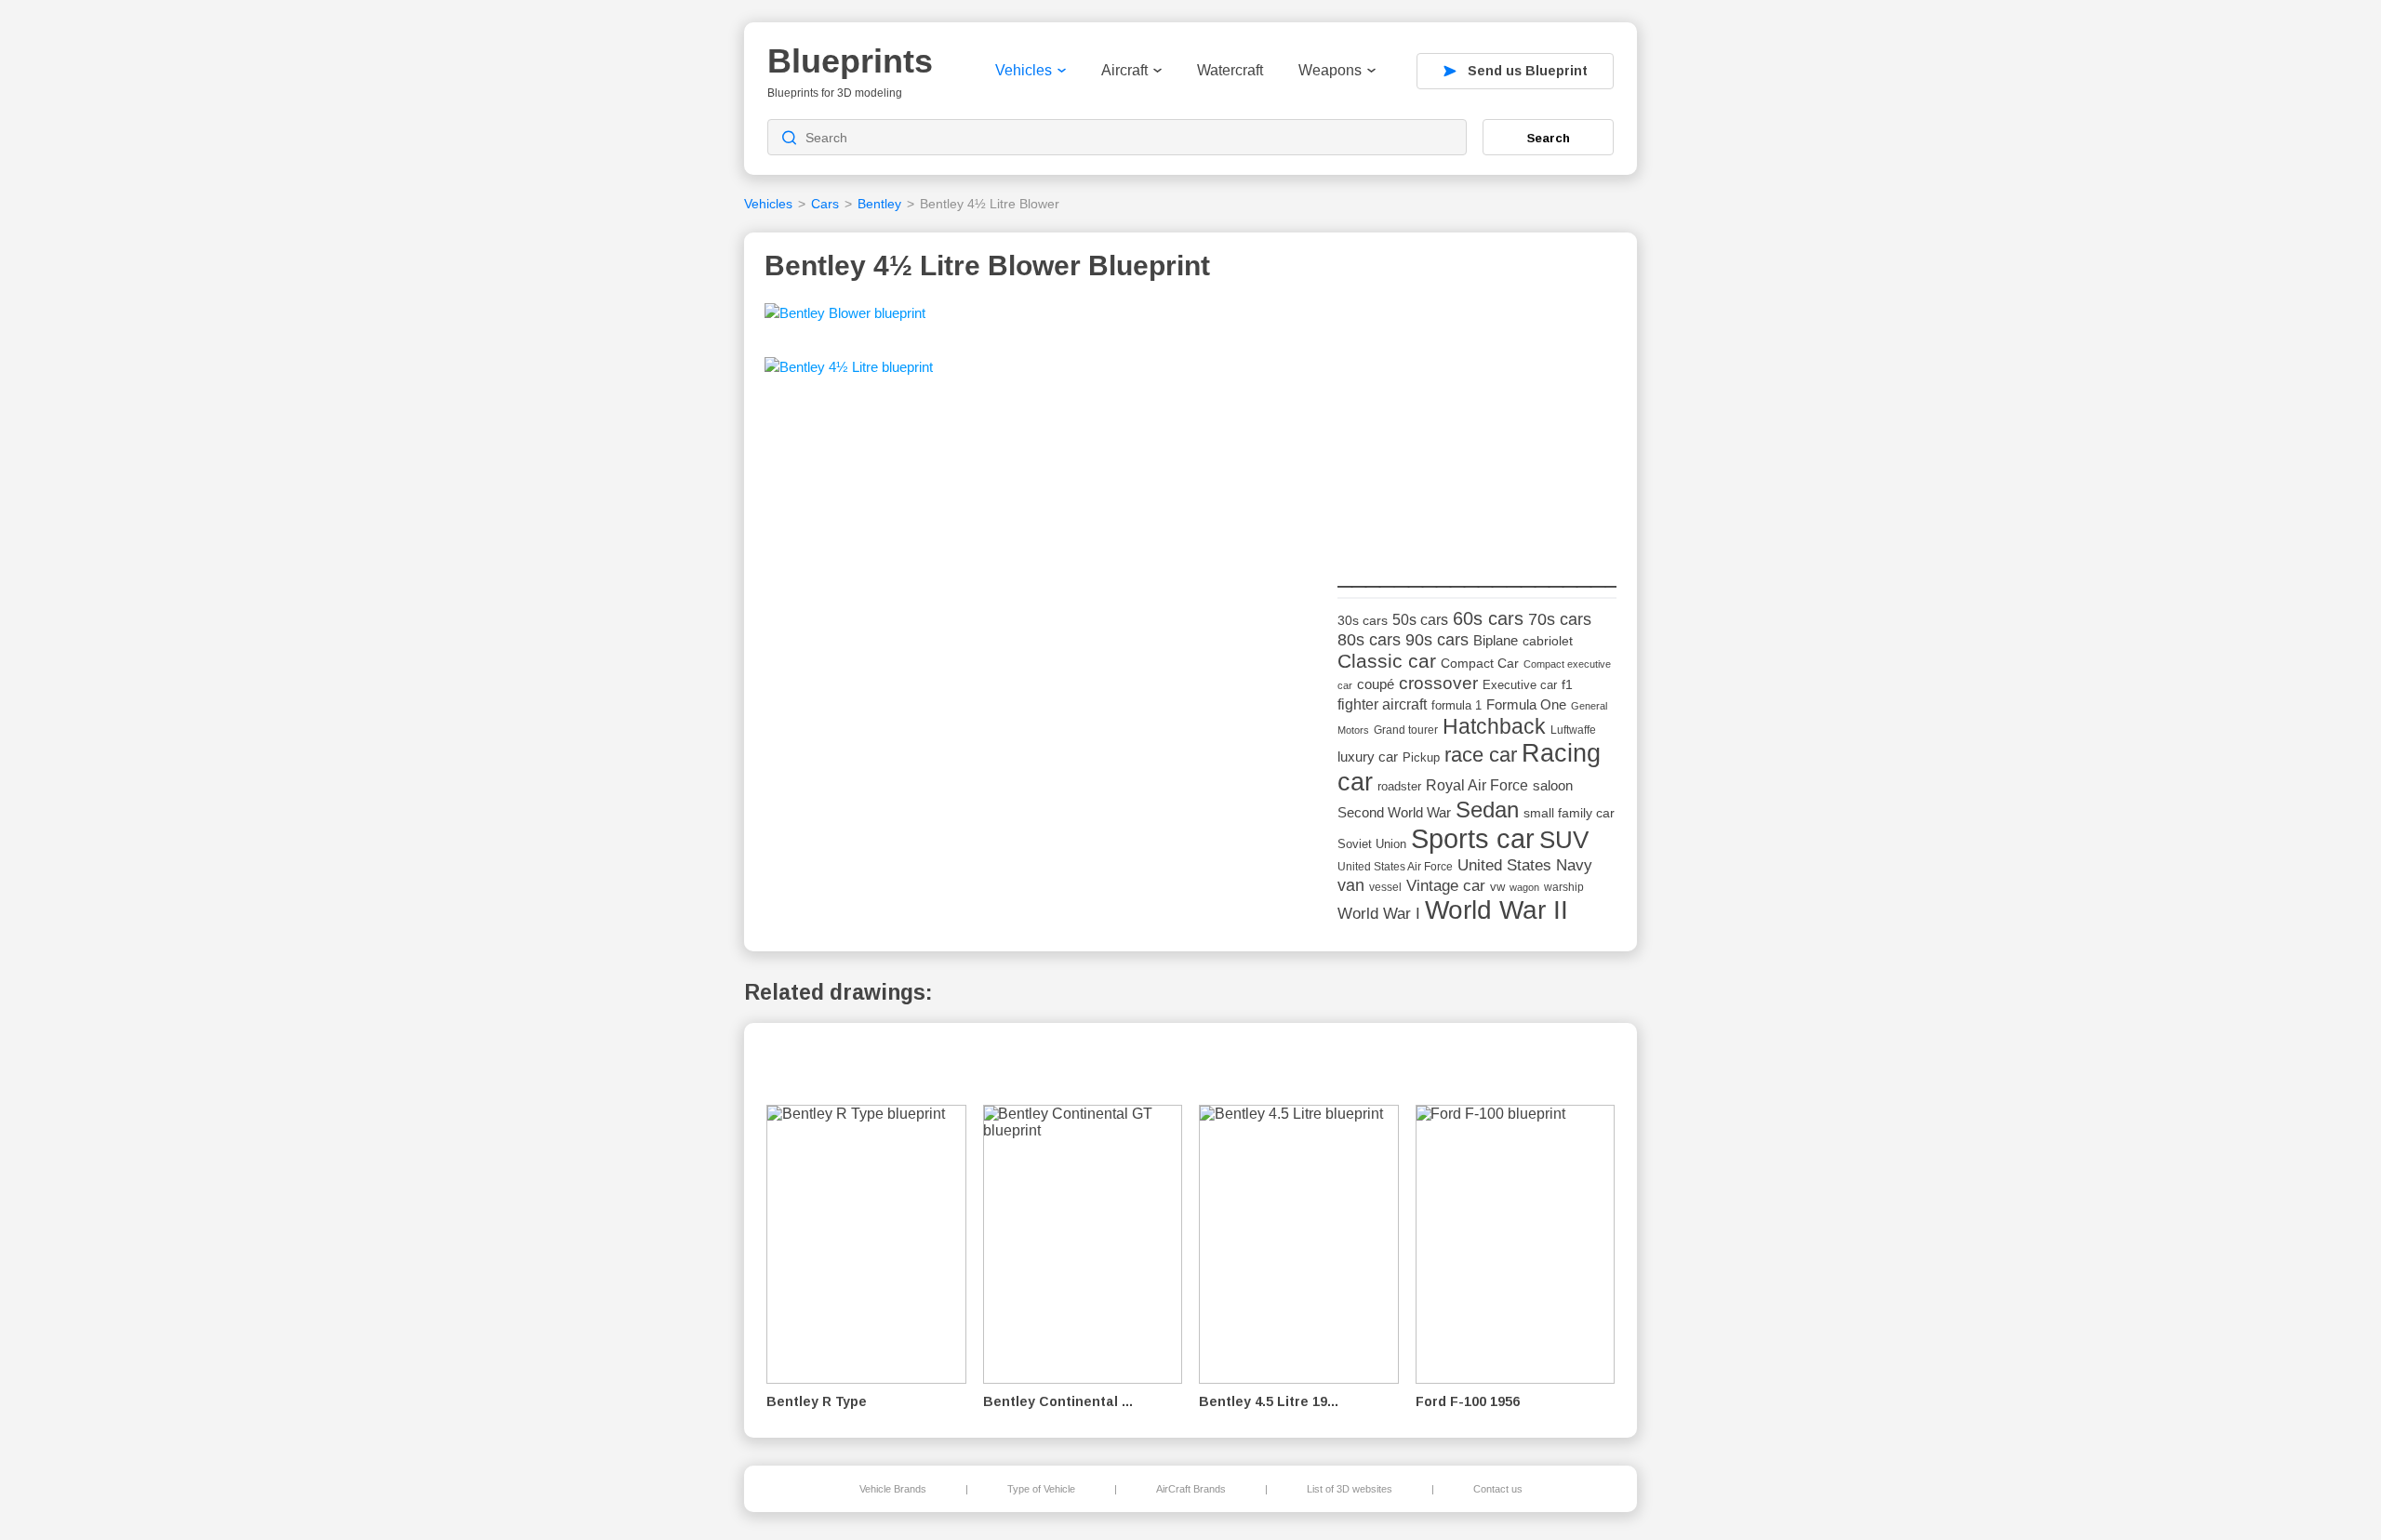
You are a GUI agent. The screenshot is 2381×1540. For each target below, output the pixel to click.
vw (1497, 887)
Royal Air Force (1477, 785)
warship (1564, 887)
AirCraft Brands (1191, 1489)
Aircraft (1124, 70)
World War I (1379, 914)
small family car (1569, 813)
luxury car (1368, 757)
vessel (1385, 887)
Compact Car (1480, 664)
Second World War (1394, 813)
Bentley (879, 204)
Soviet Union (1372, 844)
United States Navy (1525, 865)
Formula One (1526, 704)
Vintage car (1446, 886)
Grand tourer (1406, 730)
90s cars (1437, 640)
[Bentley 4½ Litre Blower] (845, 319)
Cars (825, 204)
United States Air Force (1395, 866)
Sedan (1487, 810)
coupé (1376, 684)
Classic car (1387, 661)
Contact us (1498, 1489)
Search (1549, 138)
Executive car (1520, 685)
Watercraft (1230, 70)
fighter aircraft (1382, 704)
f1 (1567, 685)
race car (1481, 755)
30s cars (1363, 621)
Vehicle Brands (893, 1489)
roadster (1399, 786)
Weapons (1330, 70)
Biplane (1496, 640)
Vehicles (1024, 70)
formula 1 (1457, 705)
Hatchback (1494, 726)
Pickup (1421, 757)
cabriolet (1548, 641)
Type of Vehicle (1041, 1489)
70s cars (1560, 619)
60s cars (1488, 618)
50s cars (1420, 620)
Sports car (1473, 838)
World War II (1496, 910)
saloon (1553, 785)
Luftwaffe (1573, 730)
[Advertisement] (1477, 419)
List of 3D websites (1350, 1489)
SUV (1564, 840)
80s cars (1369, 640)
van (1351, 885)
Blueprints (850, 61)
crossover (1438, 683)
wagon (1524, 887)
